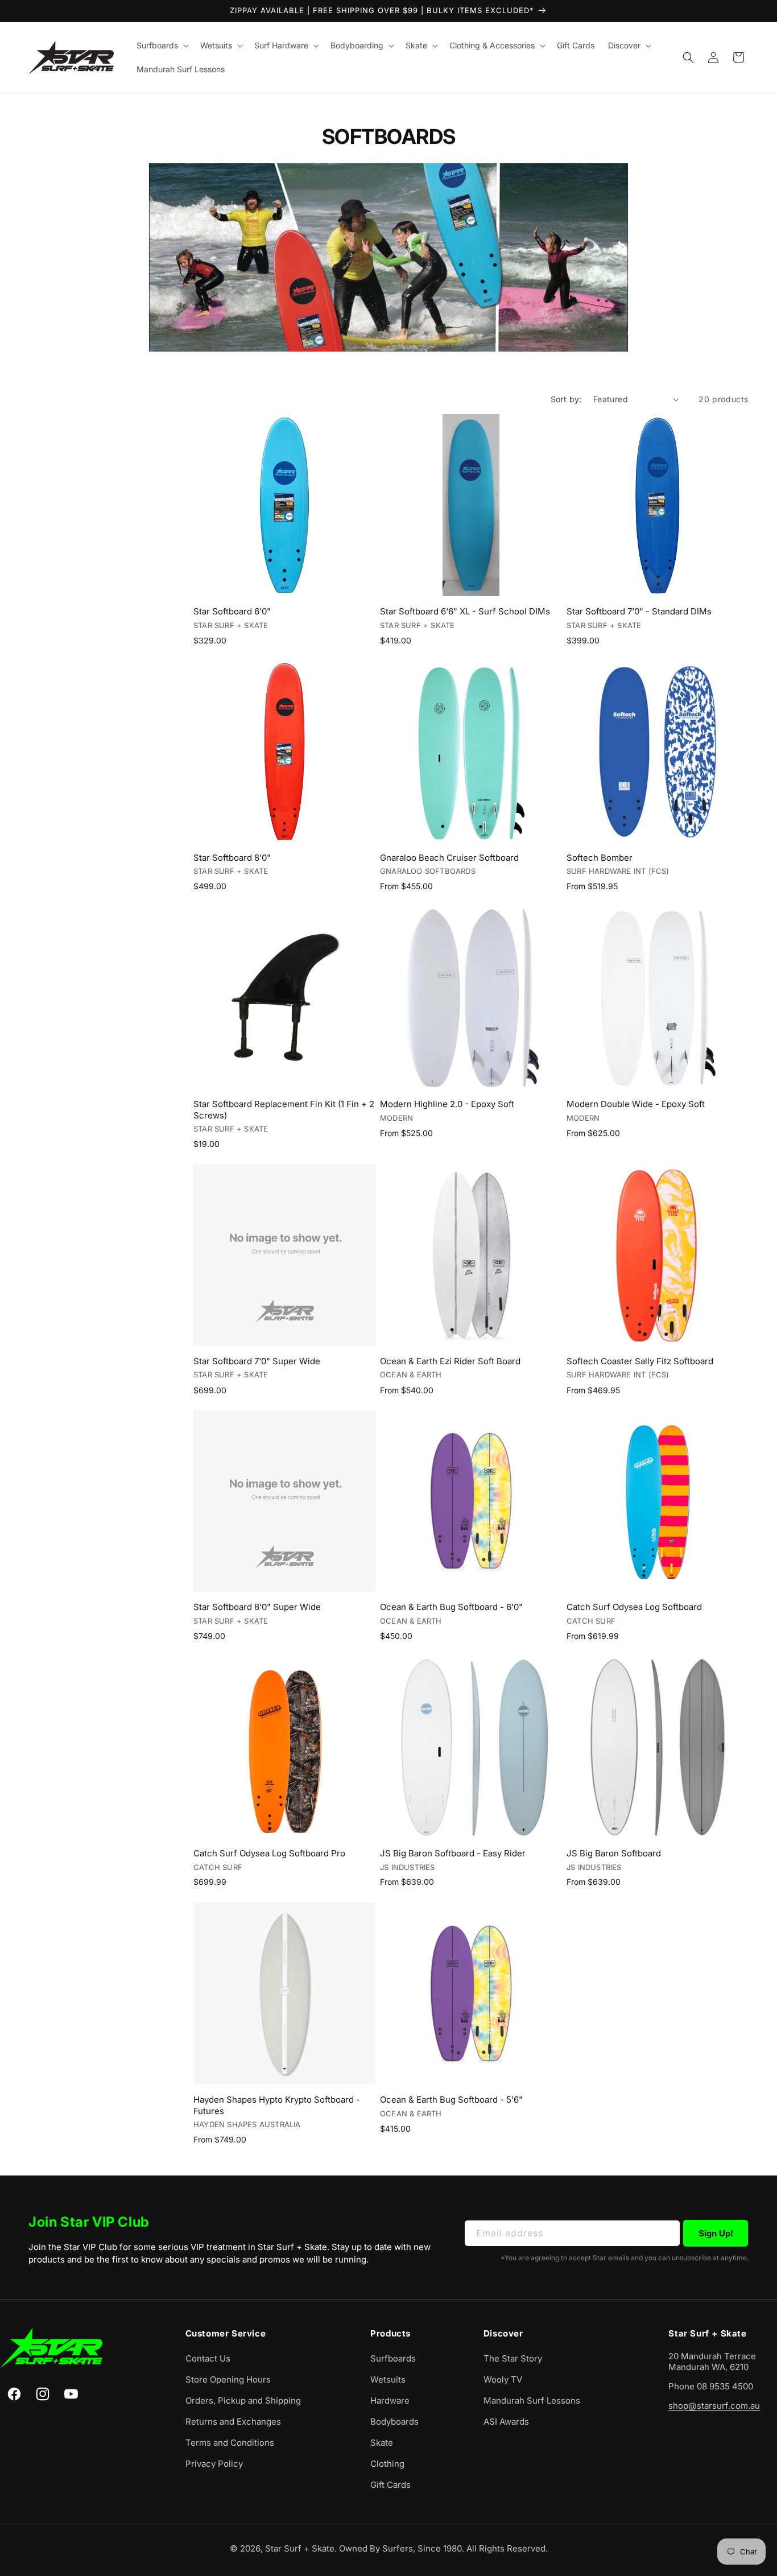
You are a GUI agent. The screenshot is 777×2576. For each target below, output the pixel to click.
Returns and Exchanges (233, 2422)
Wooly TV (503, 2379)
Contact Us (208, 2358)
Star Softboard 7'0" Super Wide (257, 1361)
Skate (382, 2443)
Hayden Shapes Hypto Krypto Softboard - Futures (277, 2105)
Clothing (387, 2464)
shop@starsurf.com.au (714, 2406)
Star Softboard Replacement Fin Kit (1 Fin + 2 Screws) (284, 1110)
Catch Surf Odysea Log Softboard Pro (269, 1853)
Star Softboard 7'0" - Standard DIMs (639, 611)
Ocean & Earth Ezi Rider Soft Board (450, 1361)
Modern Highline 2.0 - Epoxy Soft (447, 1104)
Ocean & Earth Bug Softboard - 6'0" (451, 1607)
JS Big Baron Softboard (614, 1853)
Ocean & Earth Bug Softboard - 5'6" (451, 2100)
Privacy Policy (214, 2464)
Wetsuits (388, 2379)
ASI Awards (506, 2422)
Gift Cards (390, 2485)
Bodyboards (394, 2422)
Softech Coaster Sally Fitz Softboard (640, 1361)
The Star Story (513, 2358)
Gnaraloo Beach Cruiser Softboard (449, 858)
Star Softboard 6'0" (232, 611)
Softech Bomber (600, 858)
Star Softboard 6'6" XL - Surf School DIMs (465, 611)
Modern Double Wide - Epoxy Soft (636, 1104)
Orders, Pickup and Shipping (243, 2400)
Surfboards (393, 2358)
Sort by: (566, 399)
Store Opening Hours (228, 2379)
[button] (162, 46)
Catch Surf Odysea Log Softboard (634, 1607)
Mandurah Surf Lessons (532, 2400)
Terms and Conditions (230, 2443)
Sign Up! (716, 2233)
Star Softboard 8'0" (232, 858)
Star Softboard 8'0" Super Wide (257, 1607)
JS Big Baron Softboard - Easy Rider (453, 1853)
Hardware (390, 2400)
